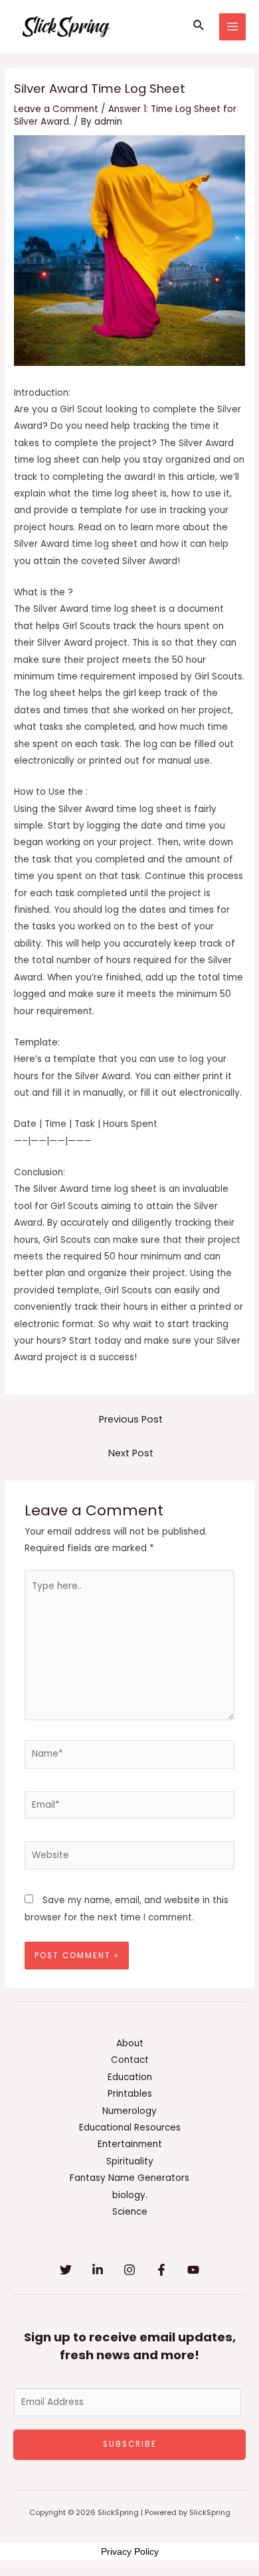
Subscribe (130, 2444)
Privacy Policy (130, 2551)
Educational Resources (130, 2128)
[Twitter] (66, 2270)
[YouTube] (193, 2270)
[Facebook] (161, 2270)
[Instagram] (129, 2270)
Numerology (129, 2111)
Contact (130, 2060)
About (130, 2043)
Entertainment (130, 2144)
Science (130, 2212)
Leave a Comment (56, 109)
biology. (130, 2195)
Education (130, 2077)
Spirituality (130, 2161)
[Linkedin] (98, 2270)
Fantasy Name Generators (129, 2178)
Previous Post (131, 1419)
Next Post (131, 1453)
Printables (130, 2094)
